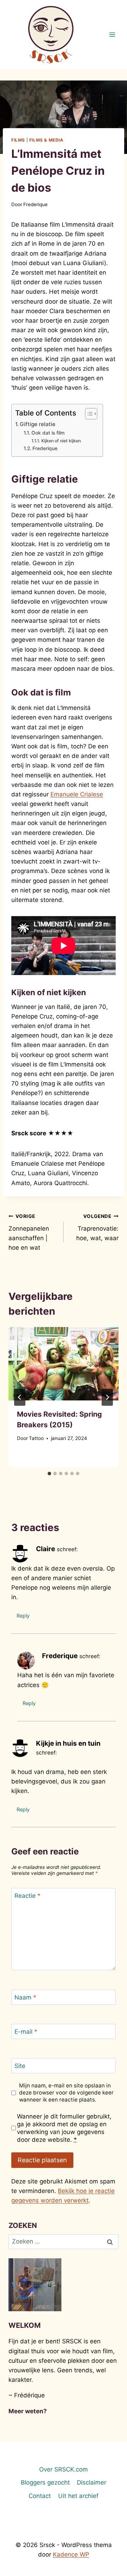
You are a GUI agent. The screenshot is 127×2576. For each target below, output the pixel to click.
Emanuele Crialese (77, 794)
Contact (40, 2496)
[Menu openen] (112, 34)
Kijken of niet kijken (61, 441)
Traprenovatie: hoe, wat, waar (97, 1227)
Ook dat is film (48, 433)
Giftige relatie (38, 424)
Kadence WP (71, 2554)
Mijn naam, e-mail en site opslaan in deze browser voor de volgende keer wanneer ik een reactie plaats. (66, 2093)
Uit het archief (78, 2496)
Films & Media (46, 140)
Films (18, 140)
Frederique (35, 204)
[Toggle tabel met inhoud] (88, 414)
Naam (25, 1997)
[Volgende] (107, 1397)
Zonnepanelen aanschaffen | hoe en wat (29, 1232)
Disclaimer (92, 2482)
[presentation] (64, 1364)
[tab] (49, 1474)
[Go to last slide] (20, 1397)
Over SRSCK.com (64, 2469)
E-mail (26, 2032)
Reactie (28, 1896)
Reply (23, 1616)
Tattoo (36, 1438)
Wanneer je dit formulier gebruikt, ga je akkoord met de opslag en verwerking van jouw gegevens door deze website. (64, 2128)
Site (20, 2066)
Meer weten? (28, 2411)
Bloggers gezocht (45, 2482)
